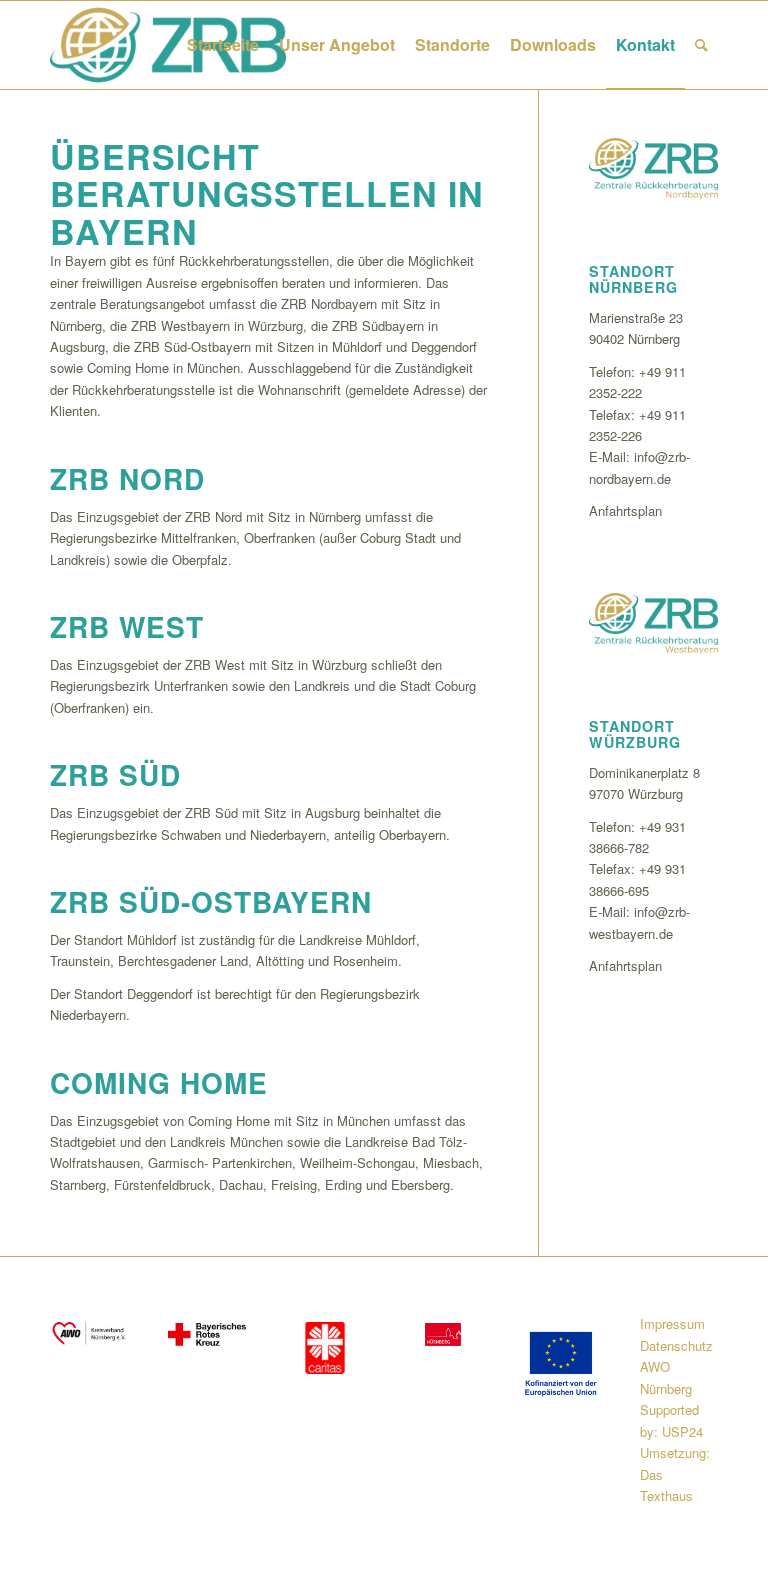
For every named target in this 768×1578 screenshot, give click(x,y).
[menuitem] (223, 45)
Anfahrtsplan (625, 510)
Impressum (672, 1323)
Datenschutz (676, 1345)
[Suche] (701, 45)
